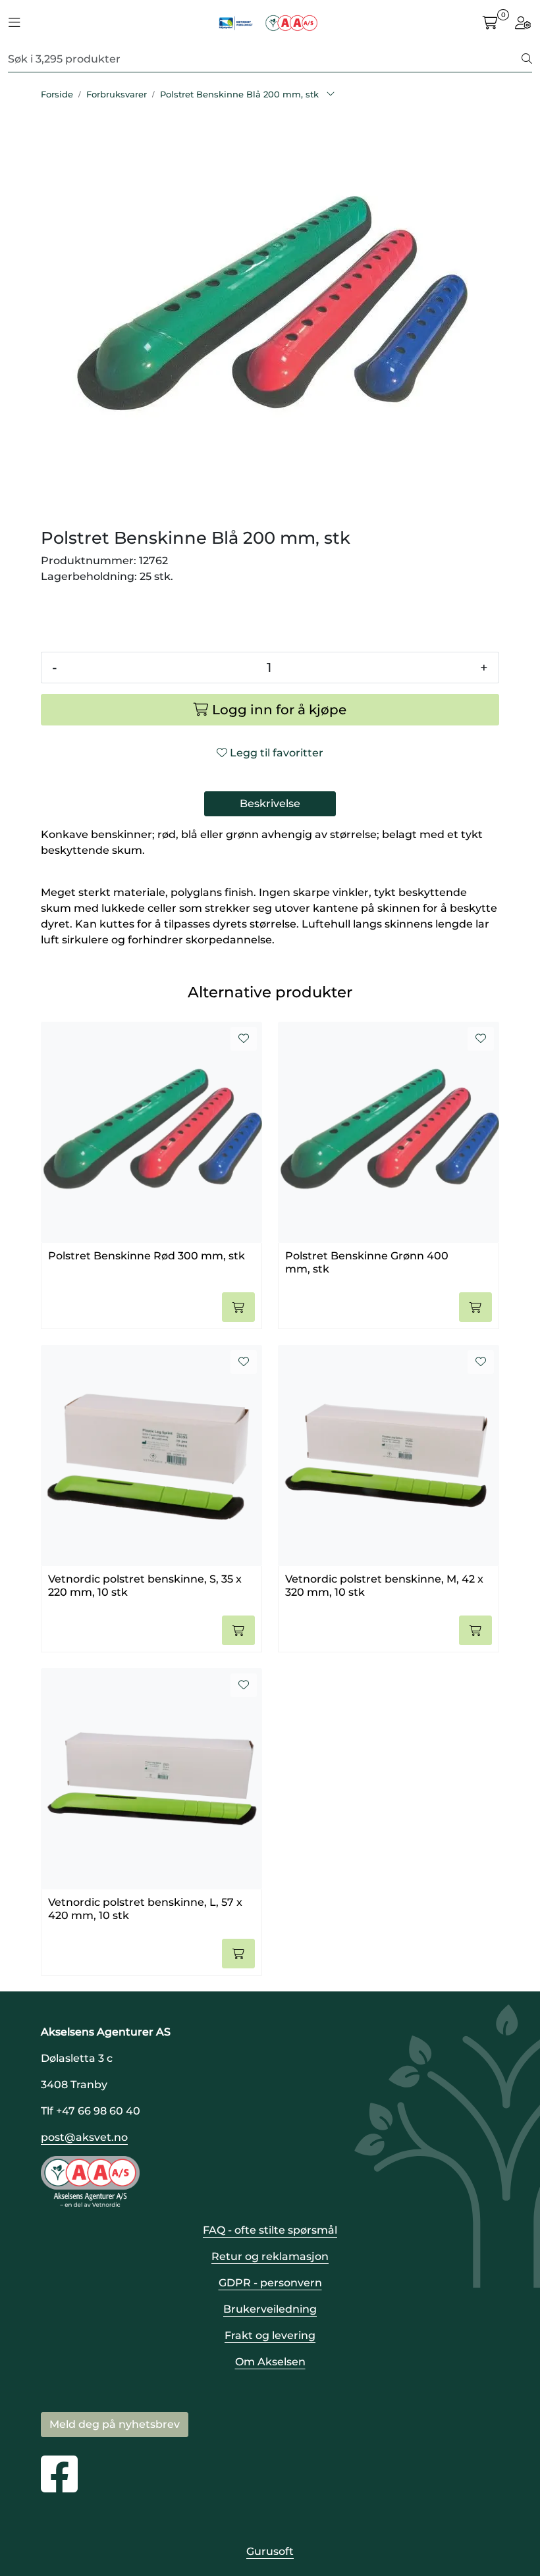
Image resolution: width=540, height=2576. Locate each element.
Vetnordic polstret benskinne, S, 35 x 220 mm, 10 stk (145, 1585)
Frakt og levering (270, 2335)
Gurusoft (270, 2551)
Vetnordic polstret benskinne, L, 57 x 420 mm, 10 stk (145, 1908)
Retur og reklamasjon (270, 2256)
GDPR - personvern (270, 2283)
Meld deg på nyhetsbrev (115, 2424)
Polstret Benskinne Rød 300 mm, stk (147, 1256)
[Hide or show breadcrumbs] (331, 95)
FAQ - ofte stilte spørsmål (270, 2230)
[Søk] (527, 59)
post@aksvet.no (84, 2137)
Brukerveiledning (270, 2309)
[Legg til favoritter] (244, 1039)
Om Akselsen (270, 2362)
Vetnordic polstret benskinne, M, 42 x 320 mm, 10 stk (384, 1585)
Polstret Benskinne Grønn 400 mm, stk (367, 1262)
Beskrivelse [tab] (270, 803)
